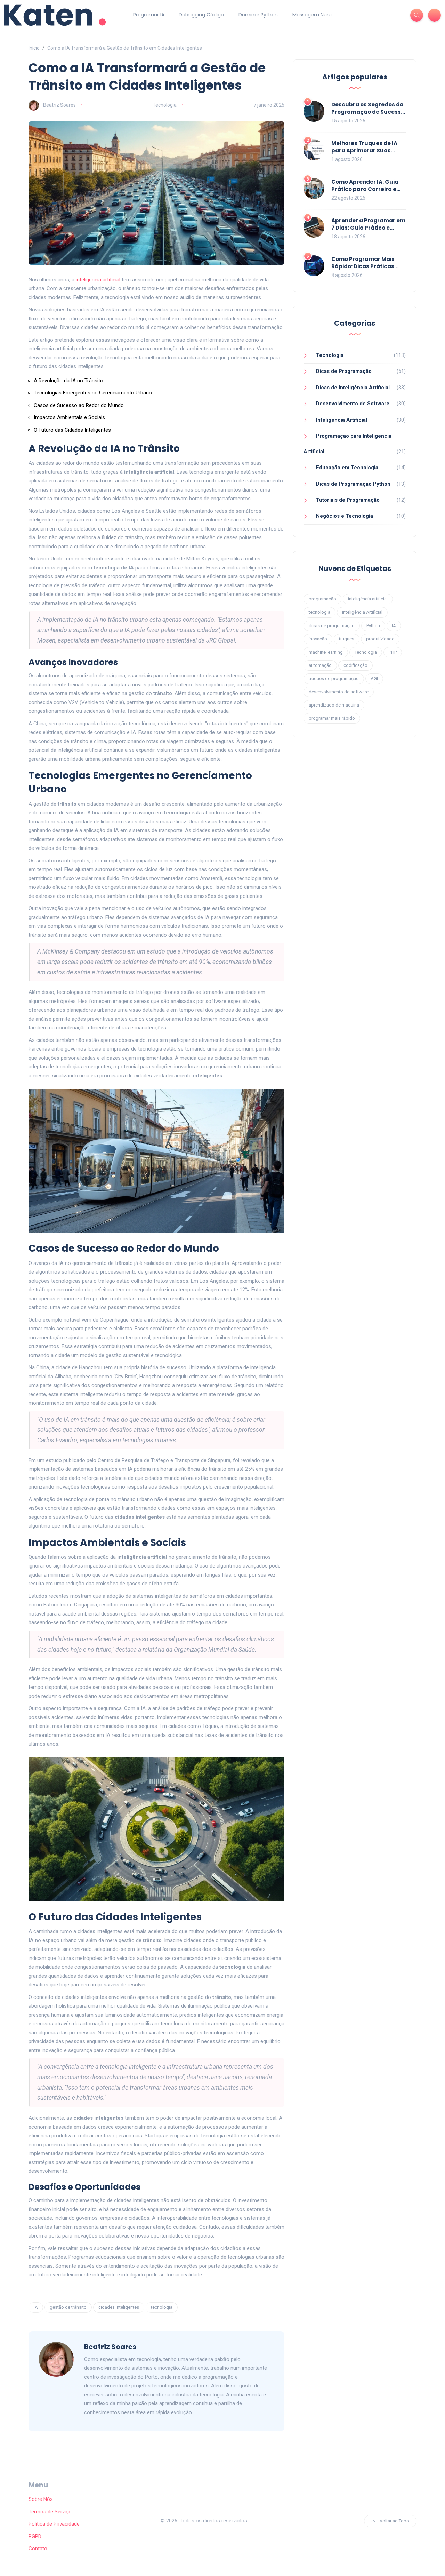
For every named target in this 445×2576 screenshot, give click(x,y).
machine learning (326, 652)
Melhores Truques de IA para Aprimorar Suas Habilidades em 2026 (364, 150)
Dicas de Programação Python (353, 484)
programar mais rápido (332, 718)
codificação (355, 665)
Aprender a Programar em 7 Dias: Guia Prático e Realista (368, 228)
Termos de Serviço (50, 2512)
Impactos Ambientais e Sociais (69, 417)
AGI (374, 679)
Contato (38, 2549)
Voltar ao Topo (394, 2521)
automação (320, 665)
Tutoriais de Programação (348, 500)
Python (373, 626)
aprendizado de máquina (334, 705)
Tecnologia (165, 105)
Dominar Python (258, 15)
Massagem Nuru (312, 15)
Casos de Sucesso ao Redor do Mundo (79, 405)
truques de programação (334, 679)
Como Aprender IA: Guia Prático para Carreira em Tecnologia (367, 189)
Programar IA (149, 15)
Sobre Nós (41, 2499)
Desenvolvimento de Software (353, 404)
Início (34, 48)
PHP (393, 652)
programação (322, 599)
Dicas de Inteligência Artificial (353, 388)
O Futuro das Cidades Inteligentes (72, 430)
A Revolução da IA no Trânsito (68, 381)
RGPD (35, 2536)
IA (36, 2307)
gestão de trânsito (68, 2307)
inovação (318, 639)
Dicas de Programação (344, 371)
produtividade (380, 639)
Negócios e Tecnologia (345, 516)
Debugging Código (201, 15)
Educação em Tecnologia (347, 468)
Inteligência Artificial (342, 420)
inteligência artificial (98, 280)
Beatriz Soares (59, 105)
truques (347, 639)
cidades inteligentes (119, 2307)
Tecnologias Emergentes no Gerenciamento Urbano (93, 393)
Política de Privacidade (54, 2524)
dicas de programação (332, 626)
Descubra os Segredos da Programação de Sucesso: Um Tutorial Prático (369, 112)
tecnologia (162, 2307)
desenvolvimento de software (339, 692)
